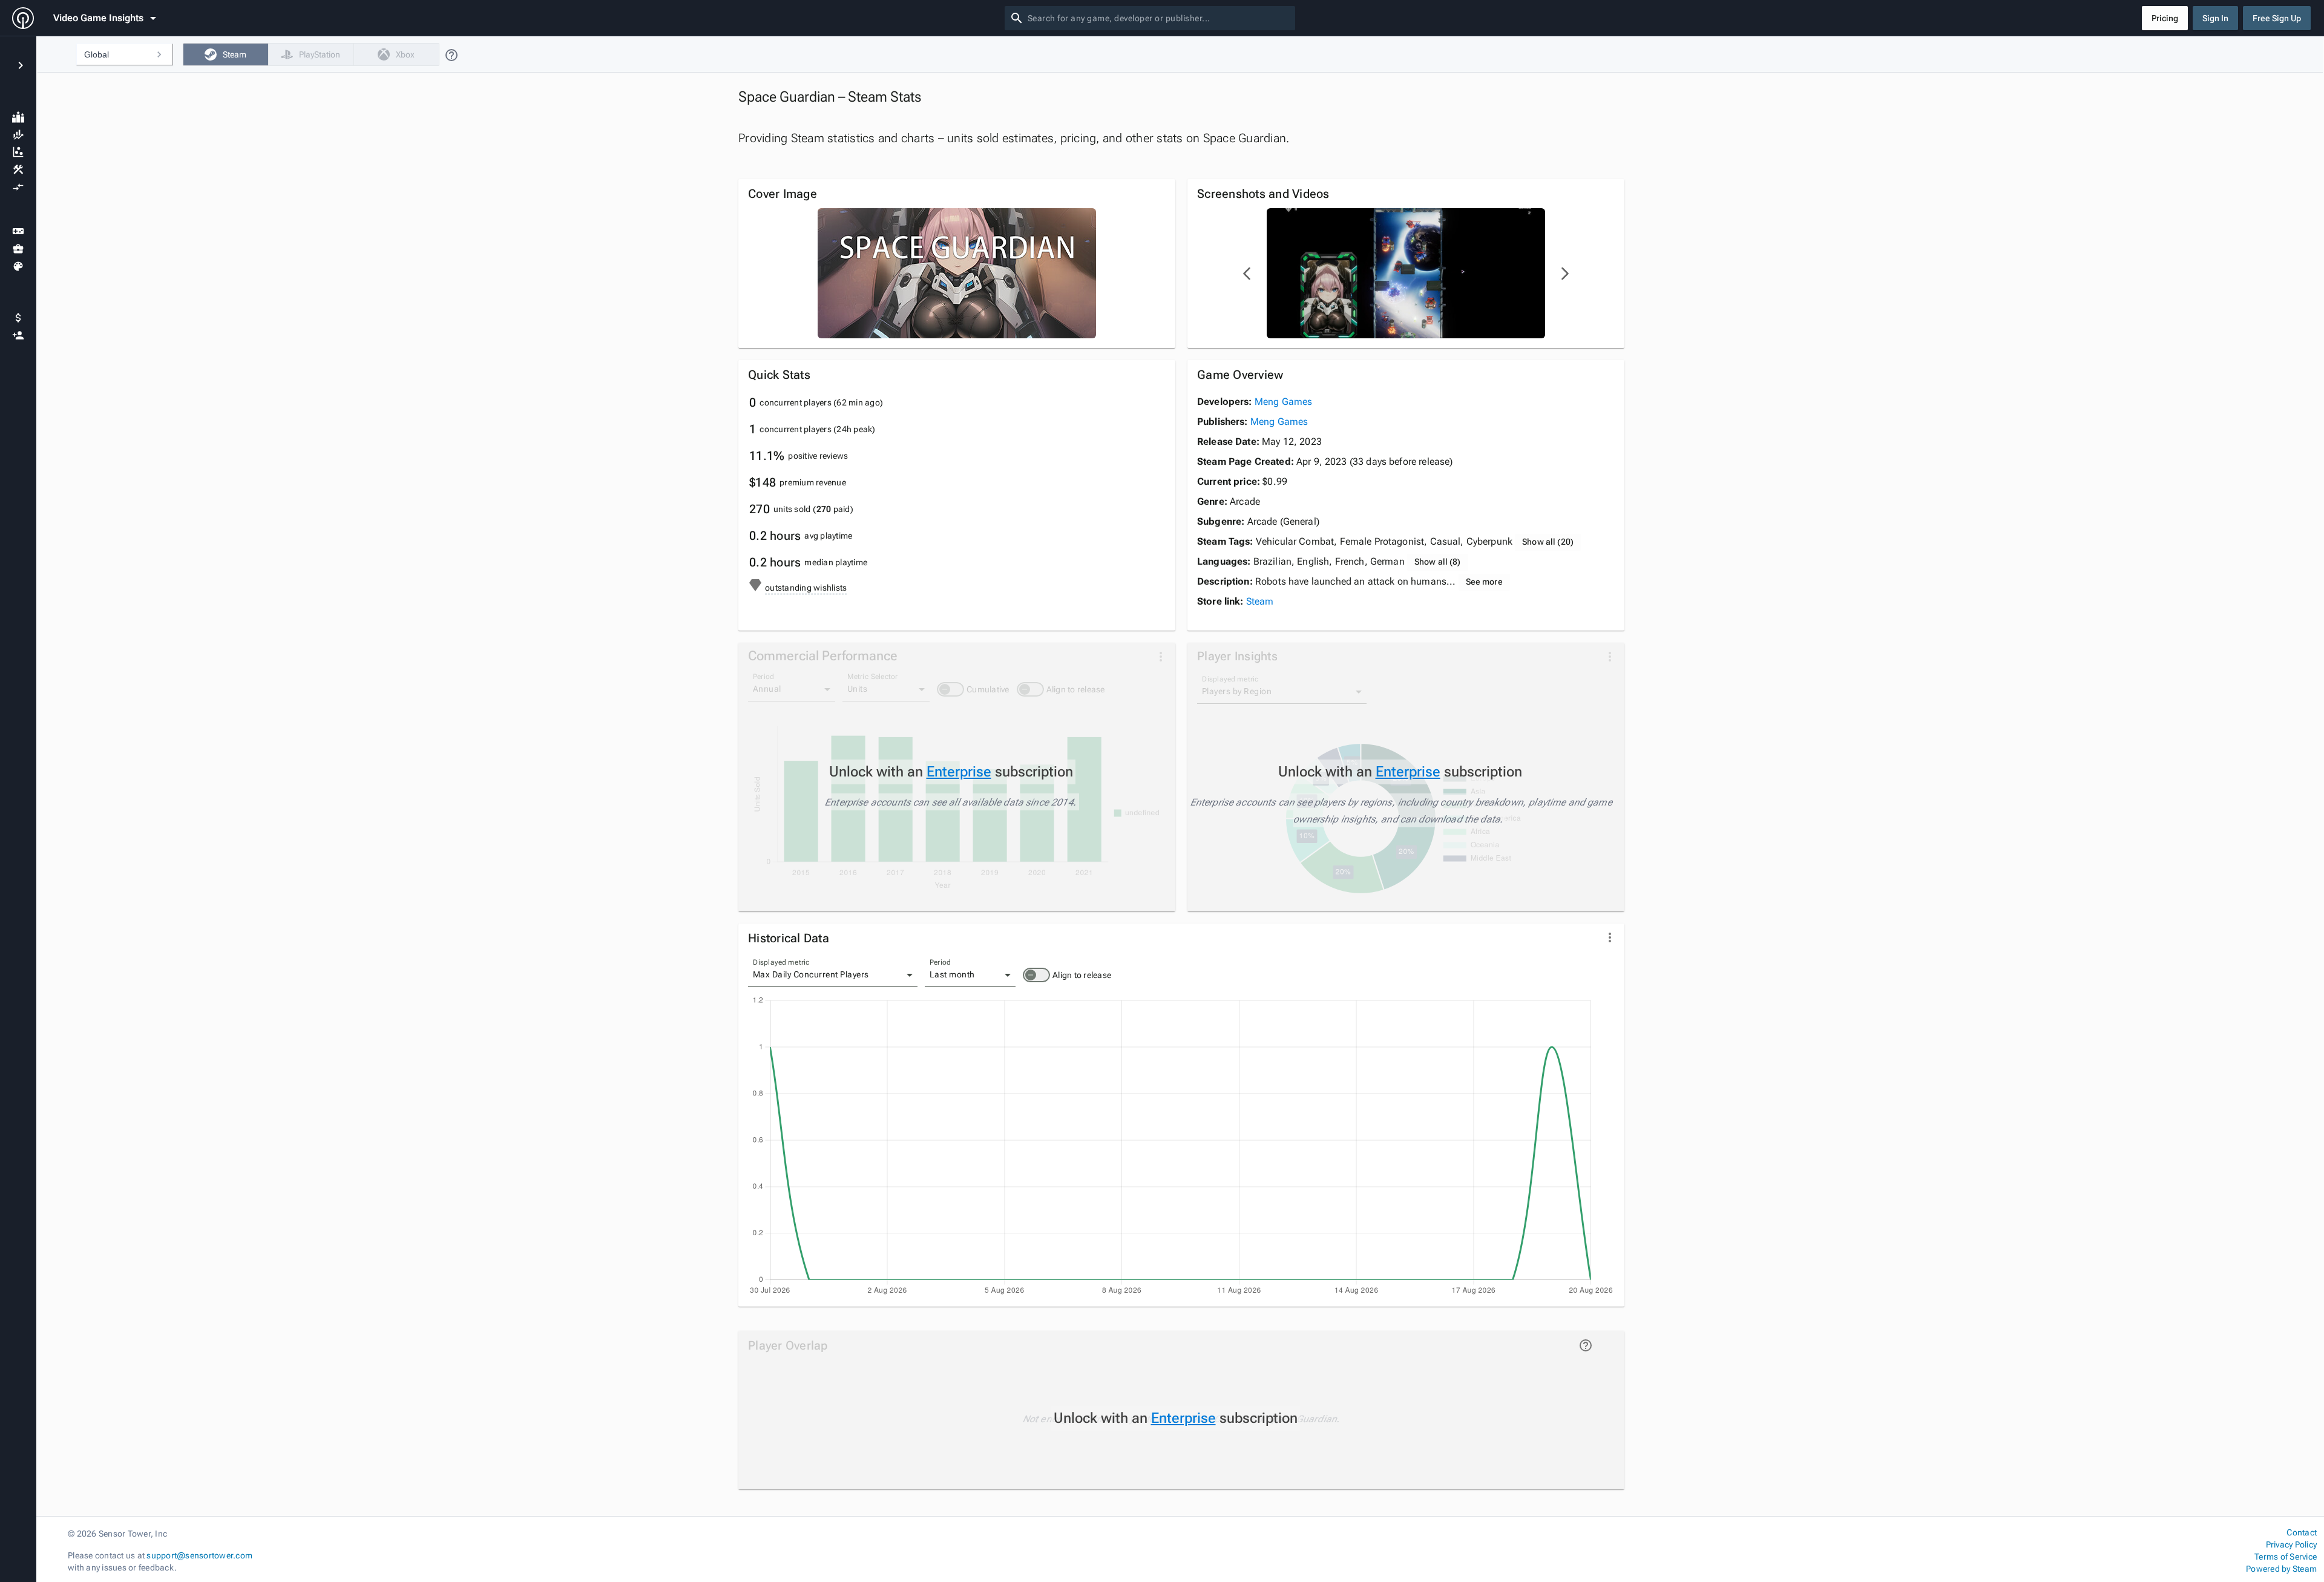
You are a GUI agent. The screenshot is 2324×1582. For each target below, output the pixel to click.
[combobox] (1159, 18)
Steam (1260, 601)
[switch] (1036, 975)
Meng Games (1284, 402)
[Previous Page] (1247, 274)
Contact (2302, 1532)
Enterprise (959, 772)
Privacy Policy (2291, 1544)
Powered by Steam (2281, 1569)
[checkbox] (225, 54)
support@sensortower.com (199, 1555)
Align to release (1082, 975)
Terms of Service (2286, 1557)
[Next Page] (1564, 274)
